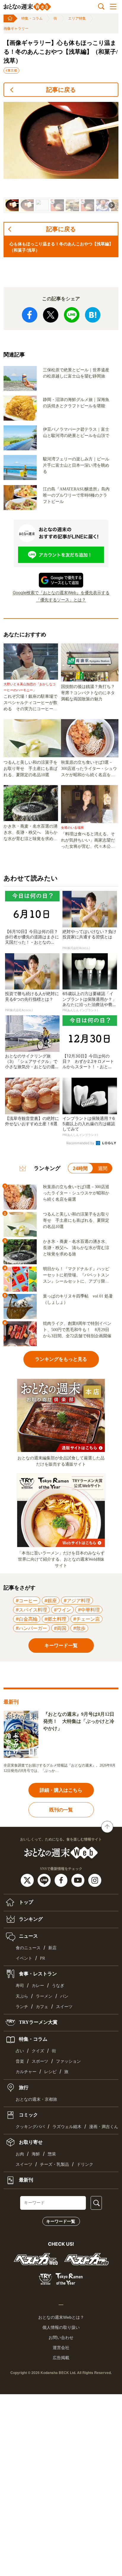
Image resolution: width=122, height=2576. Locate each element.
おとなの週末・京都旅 (36, 2099)
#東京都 (11, 70)
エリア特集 (77, 18)
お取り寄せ (30, 2142)
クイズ (38, 2051)
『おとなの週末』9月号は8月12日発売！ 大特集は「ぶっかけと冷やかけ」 (79, 1721)
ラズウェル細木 (67, 2127)
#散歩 (79, 1628)
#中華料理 (89, 1610)
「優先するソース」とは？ (61, 600)
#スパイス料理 (31, 1610)
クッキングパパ (30, 2127)
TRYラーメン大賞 (38, 2022)
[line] (45, 1880)
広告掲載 (61, 2358)
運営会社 (61, 2348)
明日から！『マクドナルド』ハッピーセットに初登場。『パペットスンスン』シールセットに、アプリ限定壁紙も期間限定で (76, 1276)
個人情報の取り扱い (61, 2327)
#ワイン (62, 1610)
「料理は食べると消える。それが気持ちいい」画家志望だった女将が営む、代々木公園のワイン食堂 (88, 841)
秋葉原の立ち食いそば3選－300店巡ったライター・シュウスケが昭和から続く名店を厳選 (89, 769)
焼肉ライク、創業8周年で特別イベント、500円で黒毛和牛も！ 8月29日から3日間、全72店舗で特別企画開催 (77, 1330)
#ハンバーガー (31, 1628)
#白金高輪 (27, 1619)
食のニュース (28, 1948)
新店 (52, 1948)
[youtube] (79, 1880)
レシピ (50, 2072)
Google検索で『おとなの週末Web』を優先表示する (61, 592)
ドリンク (85, 2164)
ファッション (68, 2061)
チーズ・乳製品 (54, 2164)
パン (64, 1996)
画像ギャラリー (16, 29)
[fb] (62, 1880)
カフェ (42, 2007)
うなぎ (58, 1986)
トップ (25, 1902)
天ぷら (22, 1996)
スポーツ (40, 2061)
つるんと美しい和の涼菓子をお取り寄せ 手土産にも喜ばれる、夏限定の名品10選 (30, 769)
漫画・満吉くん (104, 2127)
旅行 (23, 2087)
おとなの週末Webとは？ (61, 2317)
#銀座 (51, 1600)
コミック (28, 2115)
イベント (24, 1958)
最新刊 (25, 2180)
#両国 (60, 1628)
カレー (38, 1986)
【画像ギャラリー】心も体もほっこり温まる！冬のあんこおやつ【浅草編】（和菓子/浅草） (61, 52)
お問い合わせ (61, 2337)
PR (42, 1958)
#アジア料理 (77, 1600)
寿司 (20, 1986)
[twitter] (28, 1880)
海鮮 (36, 2154)
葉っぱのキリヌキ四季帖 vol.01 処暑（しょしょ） (78, 1299)
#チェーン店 (86, 1619)
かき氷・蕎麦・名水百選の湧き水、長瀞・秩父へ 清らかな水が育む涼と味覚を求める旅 (30, 833)
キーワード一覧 (61, 2221)
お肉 (20, 2154)
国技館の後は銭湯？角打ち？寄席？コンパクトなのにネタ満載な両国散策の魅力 (88, 693)
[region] (61, 157)
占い (20, 2051)
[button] (12, 205)
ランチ (22, 2007)
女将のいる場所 (72, 828)
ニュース (28, 1936)
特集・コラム (32, 18)
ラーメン (44, 1996)
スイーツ (64, 2007)
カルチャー (26, 2072)
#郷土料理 (55, 1619)
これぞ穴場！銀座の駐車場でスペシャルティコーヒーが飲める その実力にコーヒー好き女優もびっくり (30, 703)
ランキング (30, 1919)
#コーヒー (27, 1600)
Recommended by (81, 1143)
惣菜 (52, 2154)
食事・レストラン (37, 1974)
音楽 (20, 2061)
